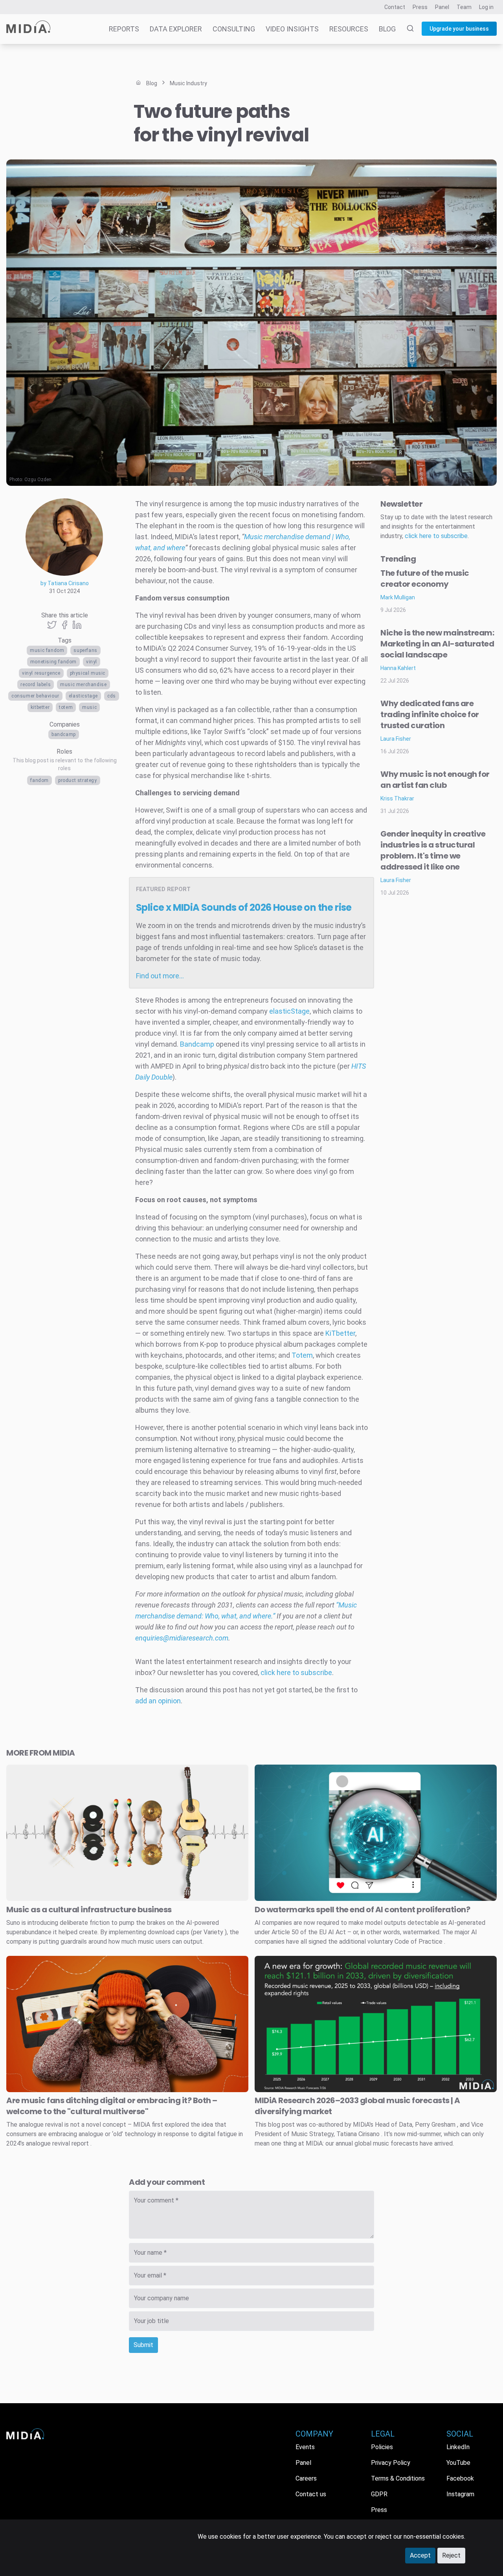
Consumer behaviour (35, 696)
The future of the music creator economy (425, 579)
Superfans (85, 650)
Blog (387, 29)
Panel (442, 7)
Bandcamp (64, 734)
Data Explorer (176, 29)
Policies (382, 2447)
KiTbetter (40, 707)
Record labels (36, 685)
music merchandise (83, 685)
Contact (395, 7)
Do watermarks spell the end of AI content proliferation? (362, 1910)
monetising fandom (53, 662)
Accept (420, 2555)
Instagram (460, 2494)
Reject (451, 2555)
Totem (66, 707)
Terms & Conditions (398, 2478)
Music (89, 707)
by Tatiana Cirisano (65, 583)
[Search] (406, 29)
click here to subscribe (296, 1672)
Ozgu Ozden (38, 480)
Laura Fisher (396, 739)
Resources (349, 29)
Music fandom (47, 650)
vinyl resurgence (41, 673)
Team (464, 7)
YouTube (458, 2463)
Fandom (39, 780)
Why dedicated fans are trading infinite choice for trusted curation (430, 714)
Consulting (234, 29)
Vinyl (92, 662)
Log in (486, 7)
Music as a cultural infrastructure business (89, 1910)
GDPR (379, 2494)
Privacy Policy (391, 2463)
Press (420, 7)
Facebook (460, 2478)
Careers (306, 2478)
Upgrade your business (459, 29)
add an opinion (158, 1701)
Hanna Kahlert (398, 668)
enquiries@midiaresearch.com (182, 1638)
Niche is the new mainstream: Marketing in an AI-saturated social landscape (437, 644)
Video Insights (292, 29)
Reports (124, 29)
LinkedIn (458, 2447)
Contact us (311, 2494)
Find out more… (160, 976)
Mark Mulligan (398, 597)
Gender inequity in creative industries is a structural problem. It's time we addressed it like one (433, 850)
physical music (88, 673)
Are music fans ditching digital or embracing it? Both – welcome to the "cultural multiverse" (112, 2106)
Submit (143, 2345)
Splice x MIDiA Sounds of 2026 (244, 907)
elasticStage (83, 696)
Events (305, 2447)
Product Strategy (78, 780)
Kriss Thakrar (397, 798)
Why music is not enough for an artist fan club (435, 780)
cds (112, 696)
